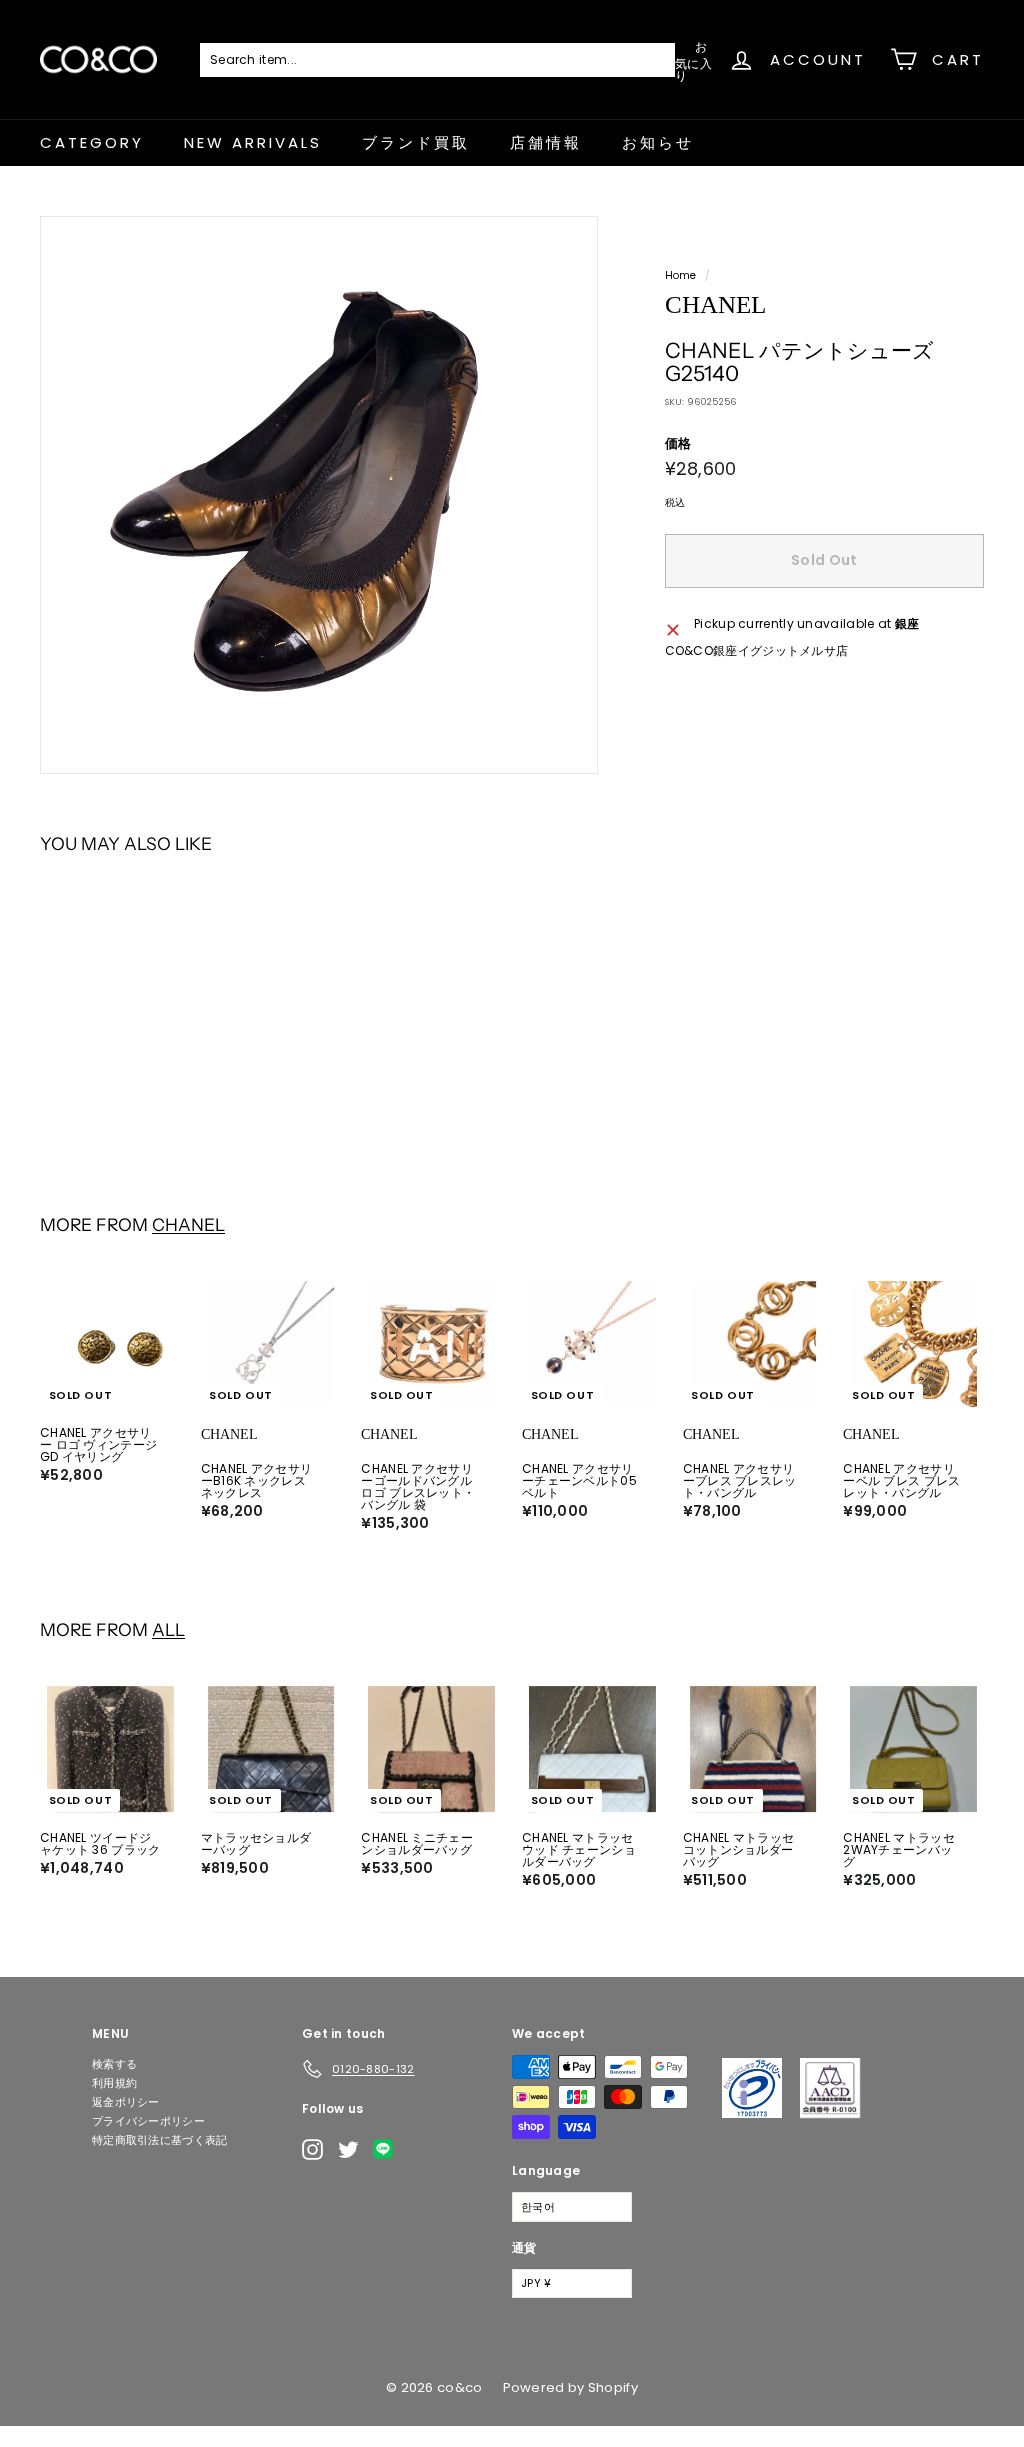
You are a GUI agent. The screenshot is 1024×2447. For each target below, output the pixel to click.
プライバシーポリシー (148, 2121)
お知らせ (658, 142)
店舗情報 (546, 142)
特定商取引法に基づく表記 (160, 2140)
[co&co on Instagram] (312, 2149)
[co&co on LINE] (388, 2149)
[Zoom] (319, 495)
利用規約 (114, 2083)
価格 (678, 443)
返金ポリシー (126, 2102)
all (168, 1629)
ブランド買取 (416, 142)
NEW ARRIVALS (253, 142)
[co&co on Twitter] (348, 2149)
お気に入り (693, 60)
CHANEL (188, 1224)
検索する (114, 2064)
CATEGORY (92, 142)
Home (681, 275)
